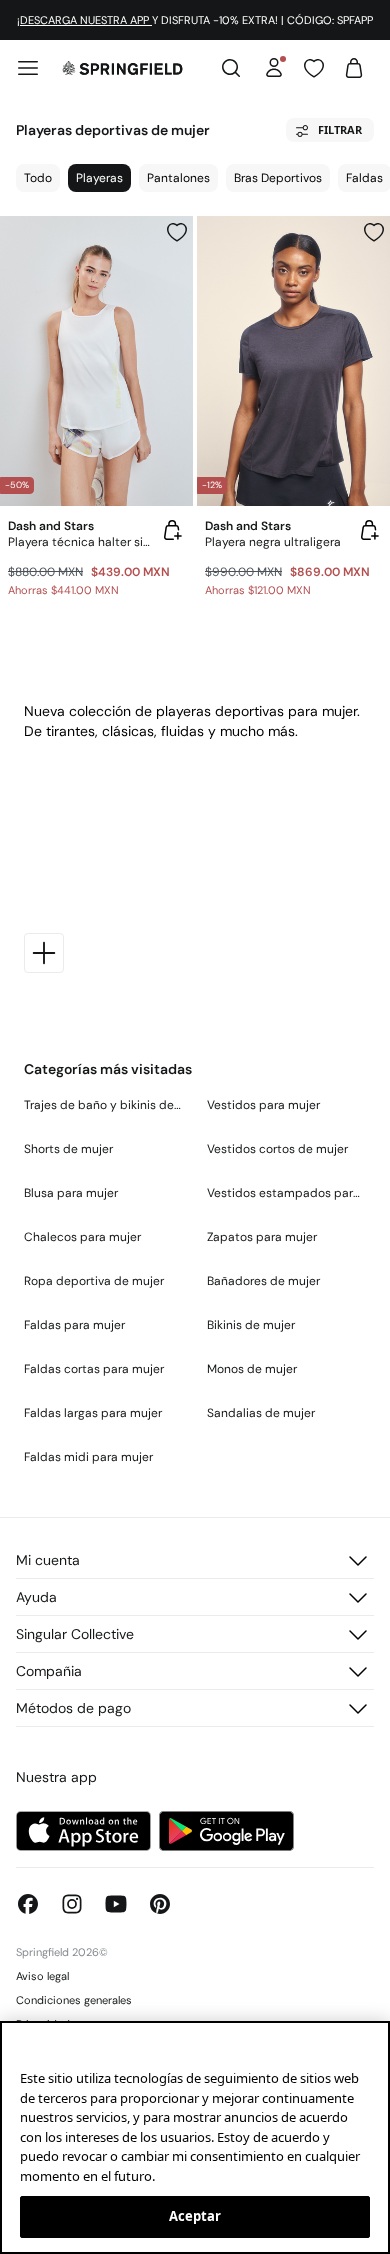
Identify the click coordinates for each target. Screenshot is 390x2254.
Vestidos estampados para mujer (286, 1193)
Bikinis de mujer (251, 1325)
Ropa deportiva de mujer (94, 1281)
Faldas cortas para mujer (94, 1369)
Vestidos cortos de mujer (277, 1149)
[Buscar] (231, 68)
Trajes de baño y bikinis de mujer (103, 1105)
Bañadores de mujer (263, 1281)
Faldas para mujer (74, 1325)
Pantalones (178, 178)
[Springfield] (122, 68)
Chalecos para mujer (82, 1237)
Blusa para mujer (71, 1193)
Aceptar (195, 2216)
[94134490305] (177, 232)
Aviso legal (42, 1976)
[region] (195, 2137)
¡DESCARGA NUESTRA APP (84, 20)
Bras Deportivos (278, 178)
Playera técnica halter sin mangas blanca (80, 542)
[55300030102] (374, 232)
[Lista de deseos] (314, 68)
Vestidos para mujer (263, 1105)
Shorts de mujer (68, 1149)
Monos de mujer (252, 1369)
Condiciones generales (74, 2000)
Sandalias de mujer (261, 1413)
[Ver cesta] (354, 68)
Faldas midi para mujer (88, 1457)
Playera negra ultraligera (273, 542)
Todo (38, 178)
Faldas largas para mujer (93, 1413)
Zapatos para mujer (262, 1237)
